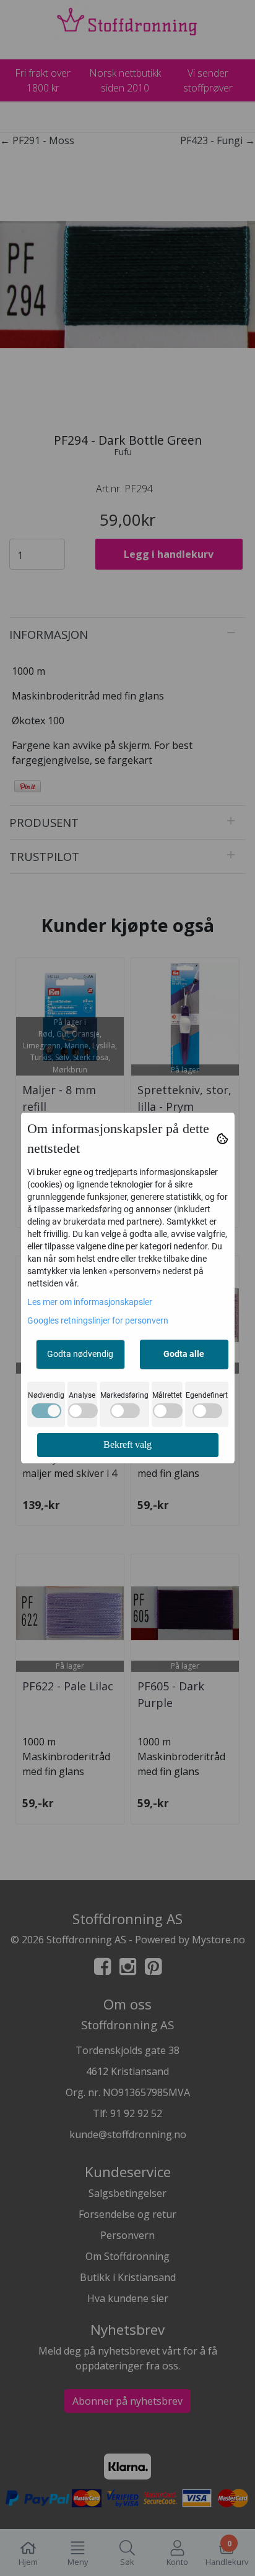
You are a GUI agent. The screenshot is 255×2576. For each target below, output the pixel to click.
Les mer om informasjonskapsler (90, 1302)
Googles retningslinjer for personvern (98, 1320)
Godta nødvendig (80, 1354)
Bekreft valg (127, 1444)
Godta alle (184, 1354)
